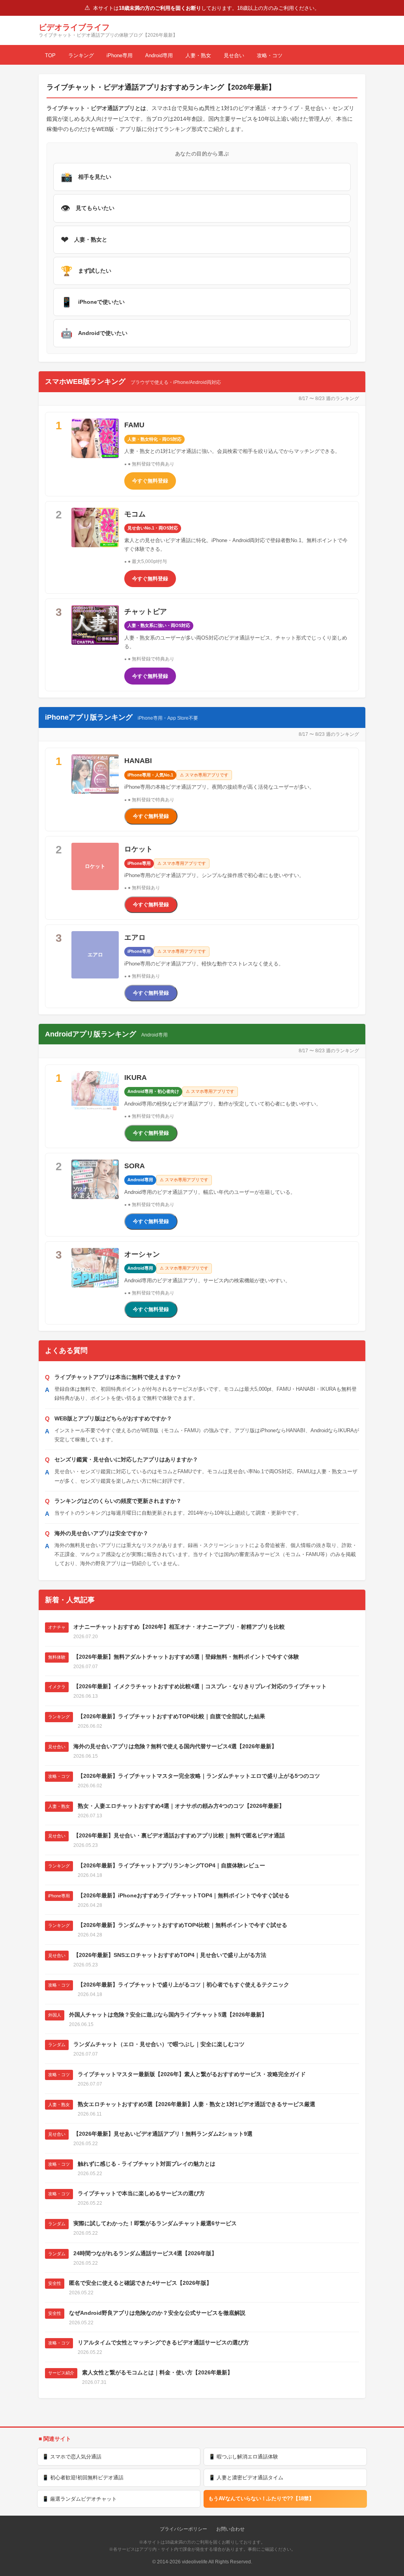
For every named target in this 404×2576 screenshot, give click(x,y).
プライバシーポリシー (183, 2529)
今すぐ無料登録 (150, 481)
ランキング (81, 55)
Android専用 (159, 55)
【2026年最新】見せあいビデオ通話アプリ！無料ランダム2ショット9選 (163, 2134)
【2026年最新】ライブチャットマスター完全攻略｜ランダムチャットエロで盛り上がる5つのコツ (199, 1776)
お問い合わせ (230, 2529)
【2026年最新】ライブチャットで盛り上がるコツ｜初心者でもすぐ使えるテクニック (183, 1985)
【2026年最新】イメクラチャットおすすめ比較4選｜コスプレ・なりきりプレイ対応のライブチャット (200, 1686)
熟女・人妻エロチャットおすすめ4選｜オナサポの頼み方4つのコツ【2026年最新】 (181, 1806)
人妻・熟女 (198, 55)
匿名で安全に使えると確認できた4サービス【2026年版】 (140, 2283)
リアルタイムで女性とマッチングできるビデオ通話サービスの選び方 (163, 2342)
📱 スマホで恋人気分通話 (72, 2457)
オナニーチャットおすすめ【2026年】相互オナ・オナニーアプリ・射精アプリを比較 (179, 1627)
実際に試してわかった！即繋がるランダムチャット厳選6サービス (155, 2223)
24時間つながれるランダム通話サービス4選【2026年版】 (145, 2253)
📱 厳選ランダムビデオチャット (79, 2499)
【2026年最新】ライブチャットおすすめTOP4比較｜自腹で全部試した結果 (171, 1716)
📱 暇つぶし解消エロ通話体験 (243, 2457)
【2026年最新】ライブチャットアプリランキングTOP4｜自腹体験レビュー (171, 1865)
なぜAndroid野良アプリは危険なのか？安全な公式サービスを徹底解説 (157, 2313)
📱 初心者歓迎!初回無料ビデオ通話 (83, 2478)
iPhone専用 (120, 55)
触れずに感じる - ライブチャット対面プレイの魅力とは (147, 2164)
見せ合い (234, 55)
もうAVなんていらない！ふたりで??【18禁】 (261, 2498)
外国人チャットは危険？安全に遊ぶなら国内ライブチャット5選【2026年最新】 (168, 2015)
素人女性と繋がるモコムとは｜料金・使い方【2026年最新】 (157, 2372)
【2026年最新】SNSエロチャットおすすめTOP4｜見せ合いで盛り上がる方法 (170, 1955)
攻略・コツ (270, 55)
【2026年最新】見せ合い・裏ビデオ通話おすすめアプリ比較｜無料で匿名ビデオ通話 (179, 1835)
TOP (50, 55)
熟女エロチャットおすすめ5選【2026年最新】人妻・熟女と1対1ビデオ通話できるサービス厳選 (196, 2104)
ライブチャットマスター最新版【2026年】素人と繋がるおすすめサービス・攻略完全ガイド (192, 2074)
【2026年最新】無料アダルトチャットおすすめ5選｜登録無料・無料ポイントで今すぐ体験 (186, 1657)
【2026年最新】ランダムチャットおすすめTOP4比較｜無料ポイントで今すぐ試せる (182, 1925)
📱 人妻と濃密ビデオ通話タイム (246, 2478)
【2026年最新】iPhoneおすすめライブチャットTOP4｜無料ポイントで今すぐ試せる (184, 1895)
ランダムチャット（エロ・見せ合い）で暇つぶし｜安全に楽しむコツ (159, 2044)
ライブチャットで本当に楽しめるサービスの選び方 (141, 2193)
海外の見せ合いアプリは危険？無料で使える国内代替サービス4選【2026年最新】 (175, 1746)
